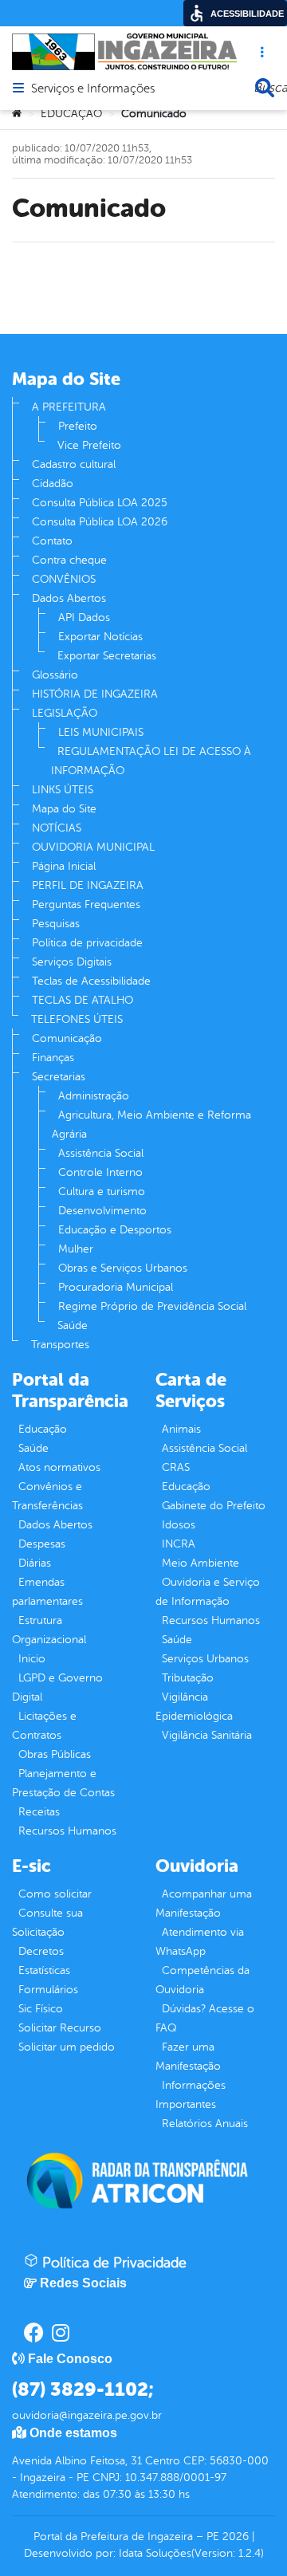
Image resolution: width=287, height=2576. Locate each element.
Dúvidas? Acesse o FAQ (205, 2018)
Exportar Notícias (100, 637)
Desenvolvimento (102, 1211)
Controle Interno (100, 1172)
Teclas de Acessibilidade (91, 981)
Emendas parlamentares (47, 1592)
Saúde (73, 1325)
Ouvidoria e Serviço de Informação (208, 1592)
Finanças (53, 1058)
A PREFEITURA (69, 407)
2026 (234, 2537)
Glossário (55, 675)
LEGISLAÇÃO (65, 713)
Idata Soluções (155, 2553)
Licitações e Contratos (44, 1726)
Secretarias (59, 1077)
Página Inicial (64, 866)
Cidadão (53, 484)
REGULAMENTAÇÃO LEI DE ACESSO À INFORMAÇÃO (151, 761)
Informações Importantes (191, 2095)
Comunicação (67, 1038)
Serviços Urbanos (205, 1659)
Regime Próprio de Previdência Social (152, 1306)
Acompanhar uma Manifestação (204, 1903)
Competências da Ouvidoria (202, 1980)
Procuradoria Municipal (116, 1287)
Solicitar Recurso (60, 2028)
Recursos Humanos (67, 1831)
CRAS (176, 1467)
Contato (52, 541)
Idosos (179, 1525)
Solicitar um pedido (67, 2047)
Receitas (39, 1812)
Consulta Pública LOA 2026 (100, 522)
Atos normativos (59, 1467)
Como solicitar (55, 1894)
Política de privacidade (87, 943)
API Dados (84, 617)
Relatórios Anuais (205, 2124)
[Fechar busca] (265, 88)
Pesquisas (56, 924)
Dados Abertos (69, 598)
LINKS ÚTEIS (63, 790)
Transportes (60, 1345)
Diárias (35, 1563)
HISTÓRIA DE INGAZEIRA (95, 694)
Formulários (48, 1990)
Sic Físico (41, 2009)
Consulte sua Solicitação (47, 1923)
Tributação (188, 1678)
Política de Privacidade (112, 2263)
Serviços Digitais (72, 962)
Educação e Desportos (115, 1230)
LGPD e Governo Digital (57, 1687)
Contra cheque (69, 560)
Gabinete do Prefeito (214, 1506)
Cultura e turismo (102, 1192)
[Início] (17, 114)
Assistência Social (101, 1153)
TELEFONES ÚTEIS (77, 1019)
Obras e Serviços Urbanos (123, 1268)
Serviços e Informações (93, 89)
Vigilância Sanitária (207, 1735)
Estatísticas (44, 1970)
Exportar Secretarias (107, 656)
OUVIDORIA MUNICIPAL (93, 847)
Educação (43, 1429)
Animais (181, 1429)
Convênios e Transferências (47, 1496)
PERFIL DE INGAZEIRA (88, 885)
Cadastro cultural (74, 464)
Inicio (32, 1659)
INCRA (179, 1544)
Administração (94, 1096)
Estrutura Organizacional (49, 1630)
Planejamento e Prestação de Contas (63, 1783)
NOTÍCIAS (57, 828)
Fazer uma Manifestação (188, 2057)
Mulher (76, 1249)
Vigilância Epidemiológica (194, 1707)
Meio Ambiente (201, 1563)
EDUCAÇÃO (71, 114)
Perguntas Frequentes (86, 905)
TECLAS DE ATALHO (83, 1000)
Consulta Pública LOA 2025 (100, 503)
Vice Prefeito (89, 445)
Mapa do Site (64, 809)
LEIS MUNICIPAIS (101, 732)
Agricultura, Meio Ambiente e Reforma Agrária (151, 1125)
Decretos (41, 1951)
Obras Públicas (55, 1754)
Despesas (42, 1544)
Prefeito (78, 426)
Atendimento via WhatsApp (200, 1942)
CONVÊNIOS (64, 579)
